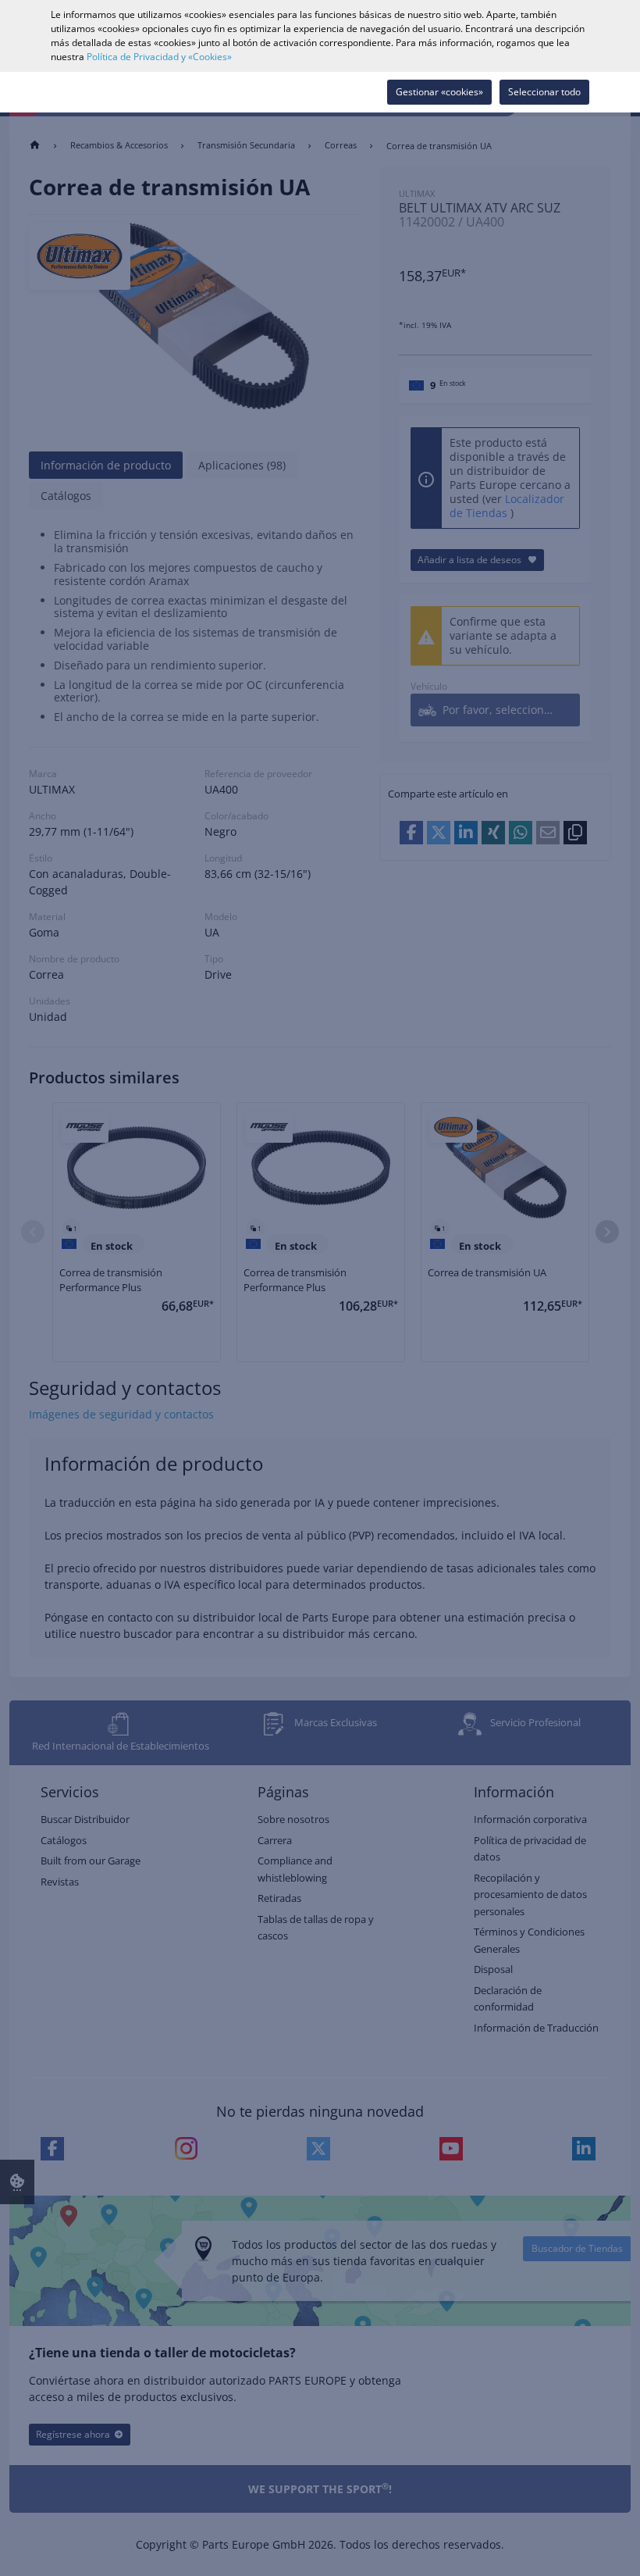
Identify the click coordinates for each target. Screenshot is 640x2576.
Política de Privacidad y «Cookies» (159, 57)
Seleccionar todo (544, 92)
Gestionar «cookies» (439, 92)
